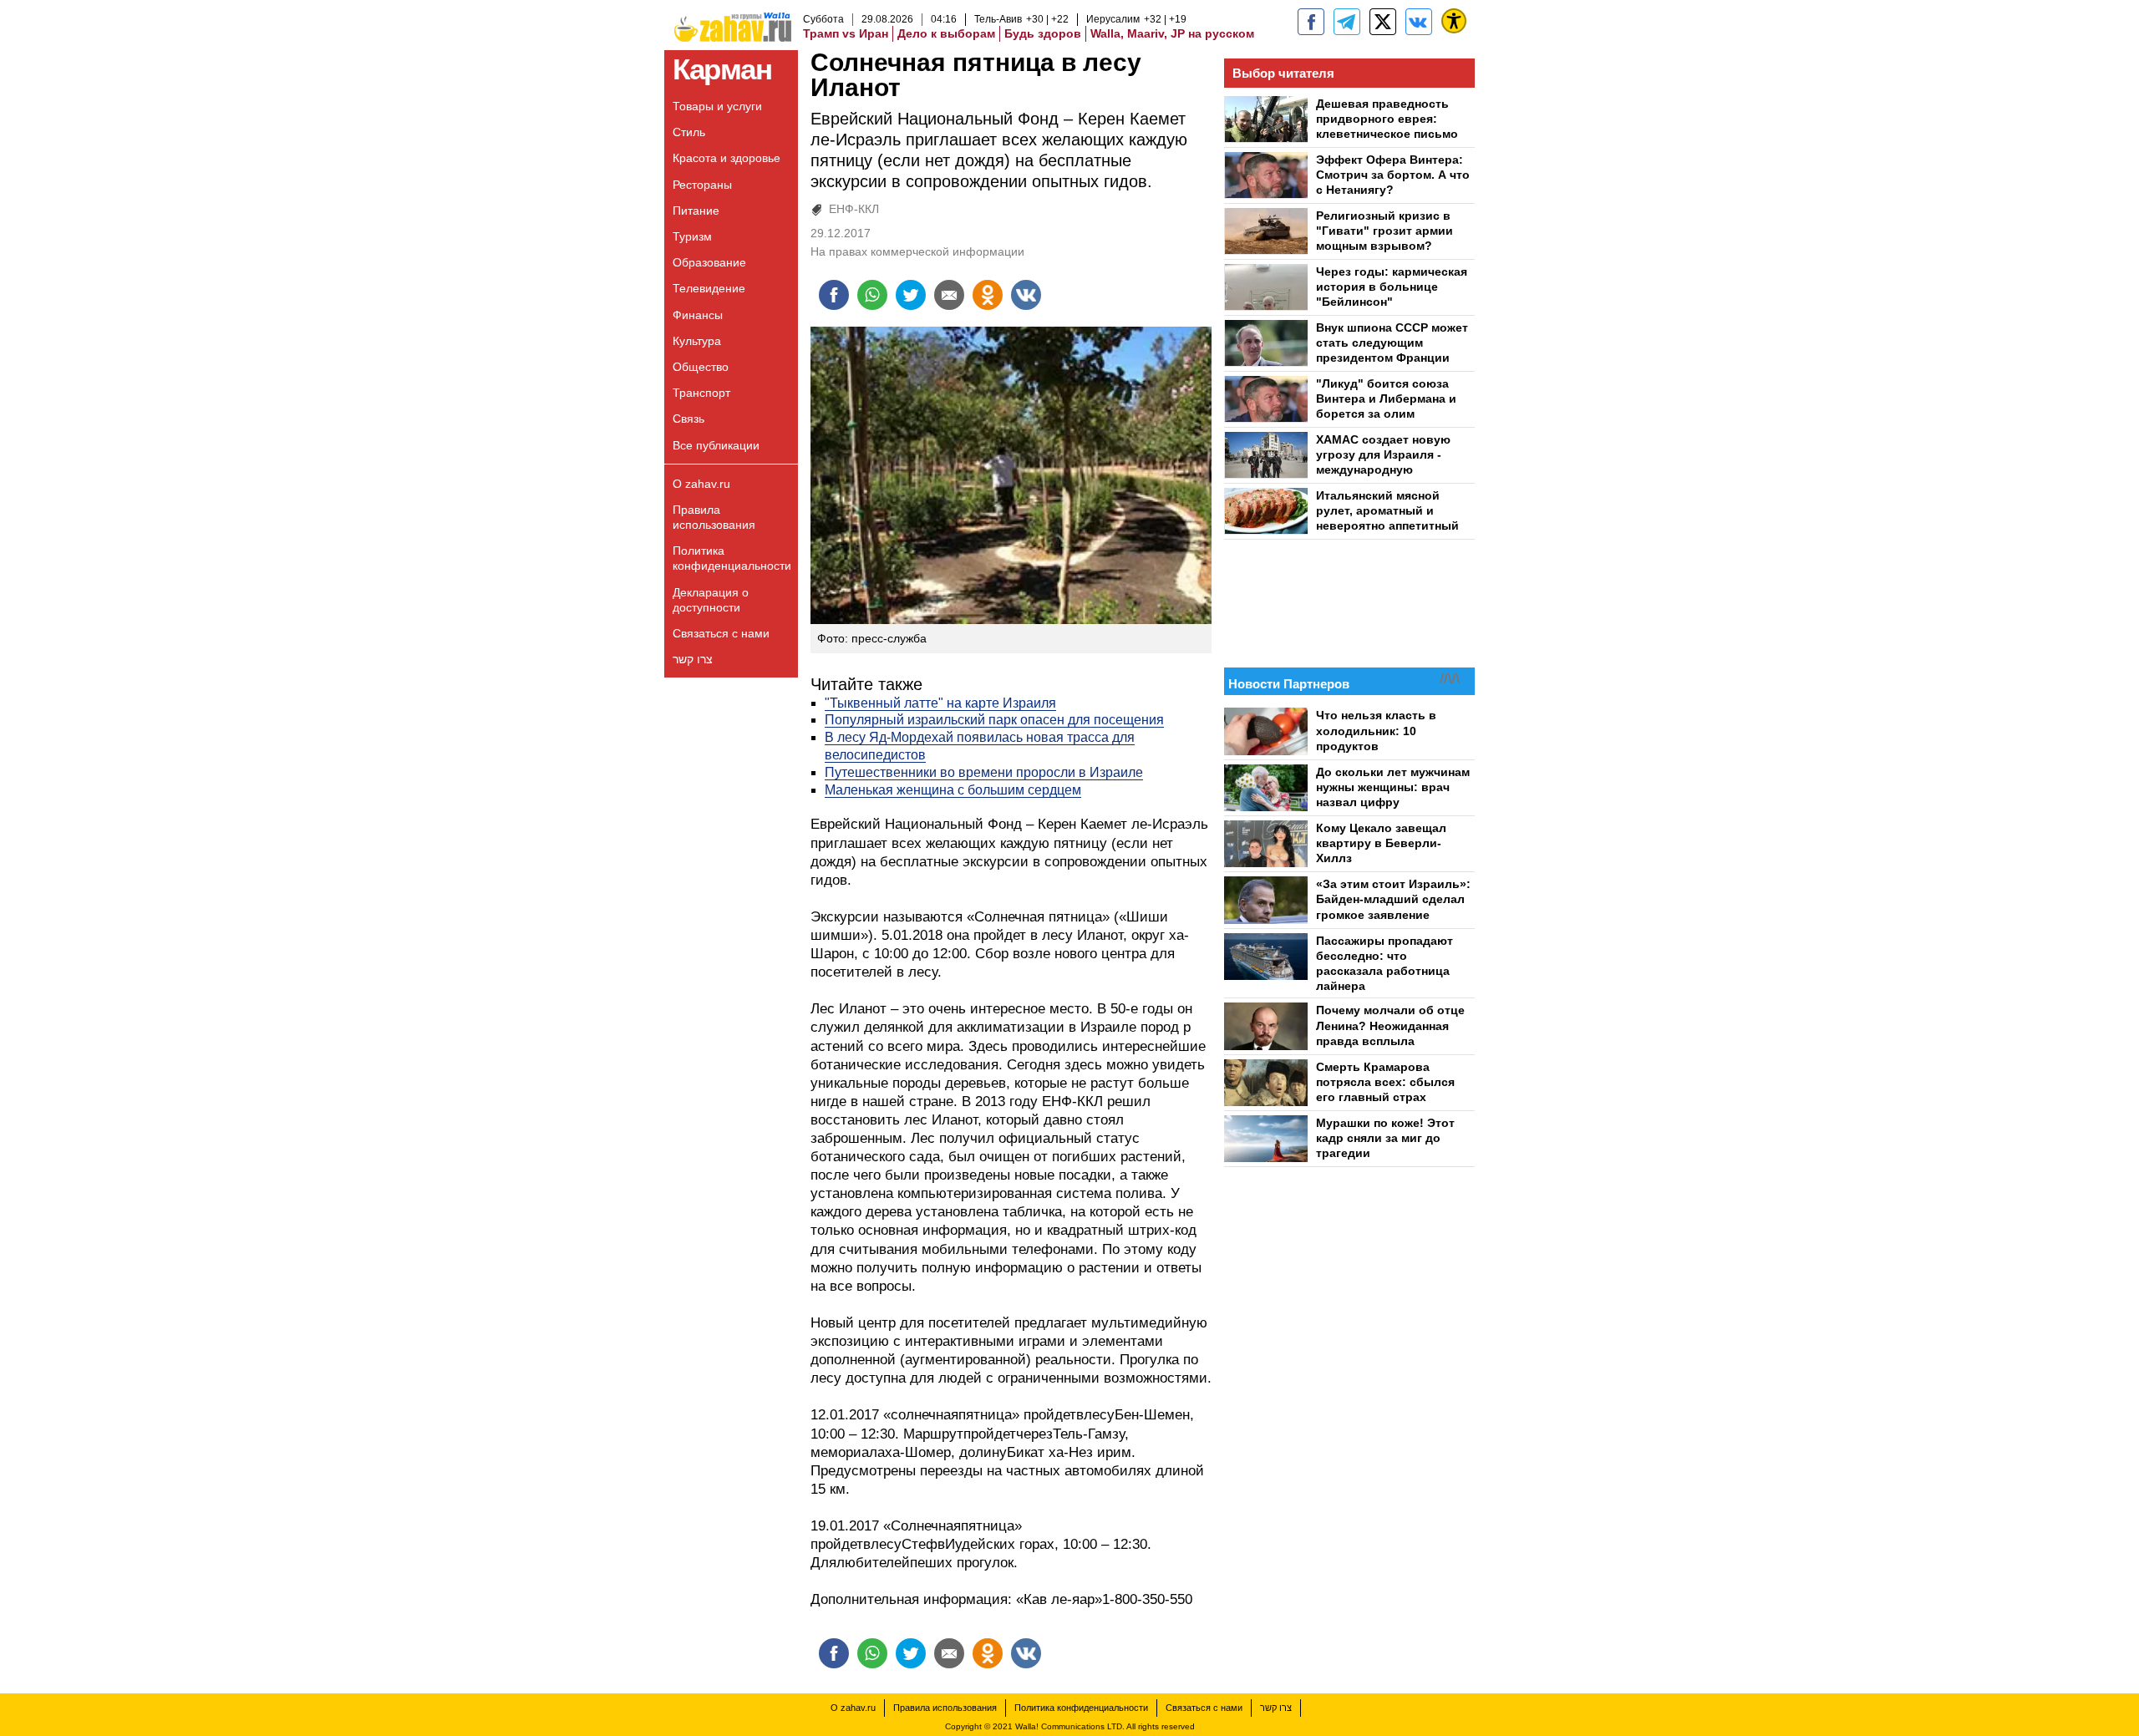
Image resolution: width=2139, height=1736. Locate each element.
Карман (722, 69)
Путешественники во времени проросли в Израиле (984, 772)
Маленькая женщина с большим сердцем (953, 790)
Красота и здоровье (727, 158)
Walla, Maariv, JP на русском (1172, 33)
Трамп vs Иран (846, 33)
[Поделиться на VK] (1026, 295)
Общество (701, 367)
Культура (697, 341)
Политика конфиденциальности (732, 558)
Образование (709, 262)
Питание (696, 211)
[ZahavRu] (1383, 22)
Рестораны (702, 185)
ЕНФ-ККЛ (854, 209)
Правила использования (714, 517)
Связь (688, 419)
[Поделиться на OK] (988, 295)
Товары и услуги (717, 106)
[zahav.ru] (1311, 22)
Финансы (698, 315)
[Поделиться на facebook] (834, 295)
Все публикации (716, 445)
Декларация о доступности (711, 600)
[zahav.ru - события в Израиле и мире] (1347, 22)
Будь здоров (1043, 33)
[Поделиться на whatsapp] (872, 295)
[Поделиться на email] (949, 295)
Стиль (689, 132)
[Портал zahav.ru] (1419, 22)
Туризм (692, 236)
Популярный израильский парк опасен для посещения (994, 720)
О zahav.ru (701, 484)
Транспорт (701, 393)
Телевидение (709, 288)
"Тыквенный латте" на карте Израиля (940, 703)
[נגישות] (1454, 21)
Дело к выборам (946, 33)
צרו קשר (693, 659)
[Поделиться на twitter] (911, 295)
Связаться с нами (721, 633)
